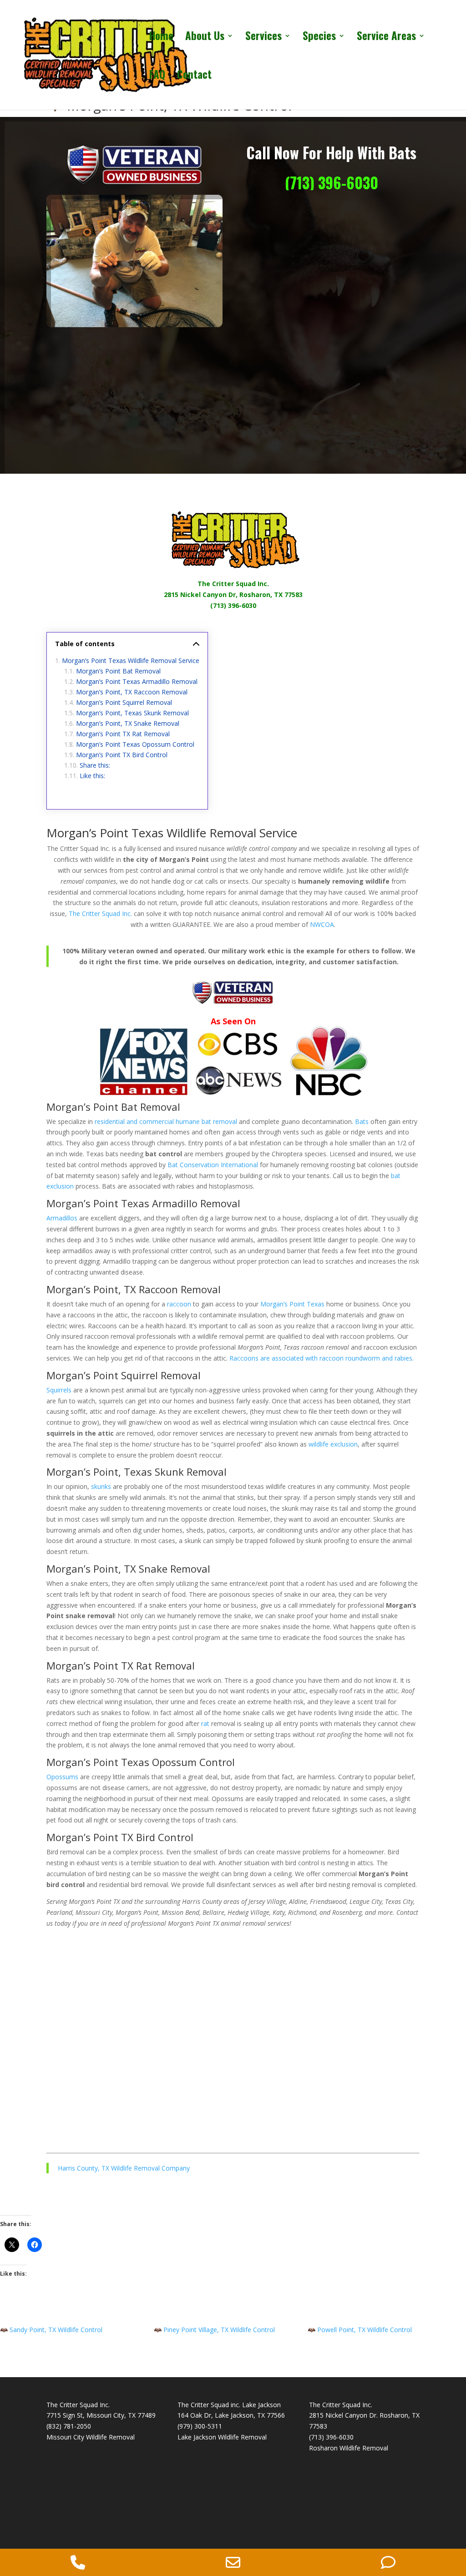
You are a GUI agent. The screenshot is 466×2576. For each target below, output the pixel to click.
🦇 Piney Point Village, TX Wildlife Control (214, 2330)
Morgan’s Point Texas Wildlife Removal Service (131, 660)
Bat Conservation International (213, 1165)
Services (263, 38)
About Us (205, 38)
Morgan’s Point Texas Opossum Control (135, 744)
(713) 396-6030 (332, 183)
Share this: (95, 765)
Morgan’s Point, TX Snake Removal (128, 723)
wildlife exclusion (333, 1444)
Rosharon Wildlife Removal (349, 2448)
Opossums (62, 1777)
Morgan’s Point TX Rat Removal (123, 734)
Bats (362, 1121)
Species (319, 38)
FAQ (157, 76)
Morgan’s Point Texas (292, 1304)
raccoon (179, 1304)
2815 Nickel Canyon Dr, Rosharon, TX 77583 (233, 595)
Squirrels (59, 1390)
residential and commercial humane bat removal (166, 1121)
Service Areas (386, 38)
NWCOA (322, 924)
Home (161, 38)
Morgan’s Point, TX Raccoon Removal (132, 692)
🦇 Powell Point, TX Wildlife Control (360, 2330)
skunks (101, 1486)
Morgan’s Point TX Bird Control (122, 755)
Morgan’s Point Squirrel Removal (124, 702)
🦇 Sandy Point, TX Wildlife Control (51, 2330)
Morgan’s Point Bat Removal (118, 671)
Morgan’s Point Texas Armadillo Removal (137, 681)
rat (205, 1723)
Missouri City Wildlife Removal (91, 2437)
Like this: (92, 776)
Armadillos (62, 1218)
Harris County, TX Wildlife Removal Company (124, 2168)
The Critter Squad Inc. (233, 584)
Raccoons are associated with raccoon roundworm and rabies (321, 1358)
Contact (194, 76)
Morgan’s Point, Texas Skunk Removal (132, 713)
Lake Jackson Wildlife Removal (222, 2437)
